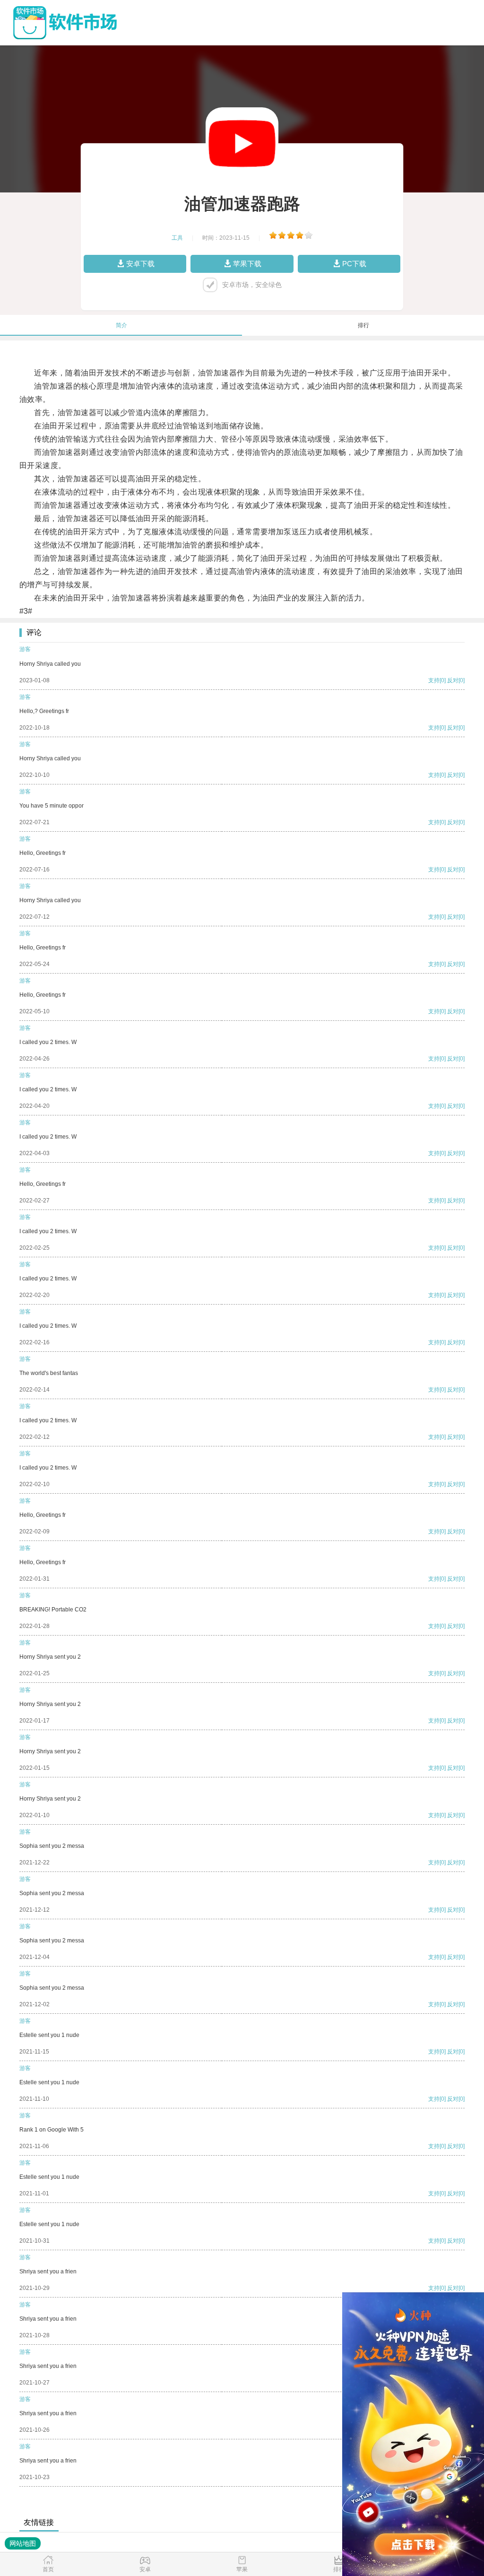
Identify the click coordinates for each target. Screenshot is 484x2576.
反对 (453, 680)
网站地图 (23, 2543)
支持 (434, 680)
